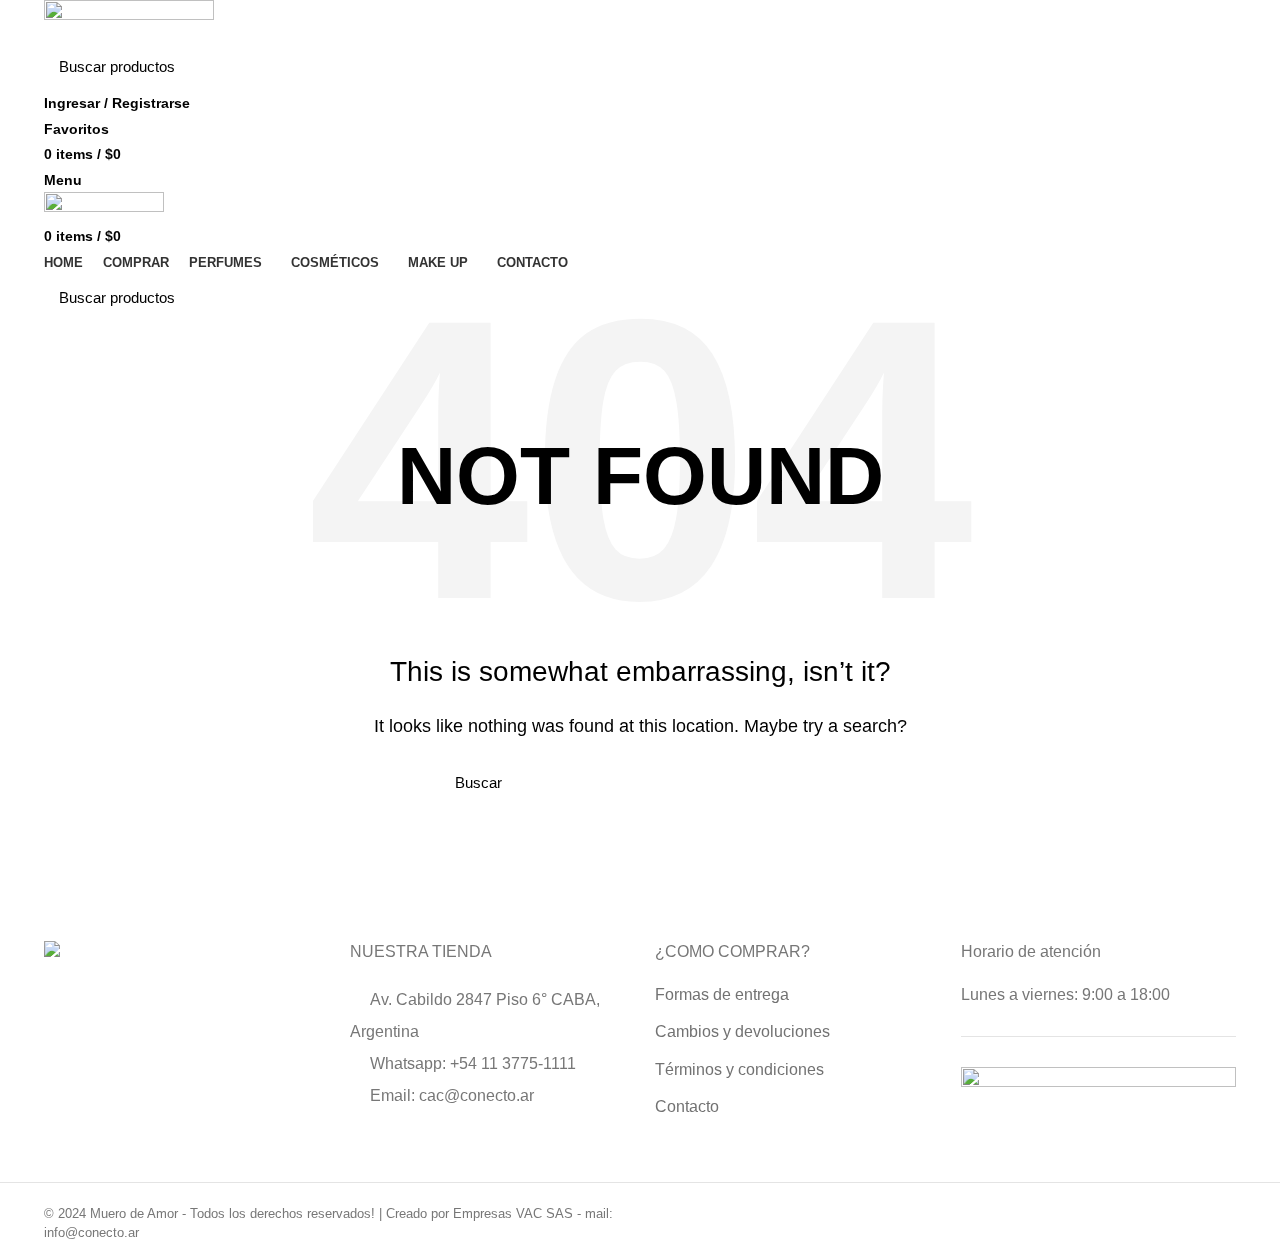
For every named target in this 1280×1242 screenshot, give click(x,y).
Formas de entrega (722, 994)
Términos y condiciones (739, 1069)
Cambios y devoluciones (742, 1031)
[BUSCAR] (1209, 67)
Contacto (687, 1106)
